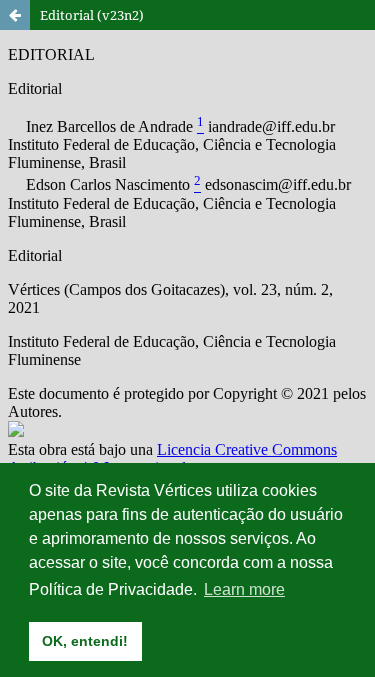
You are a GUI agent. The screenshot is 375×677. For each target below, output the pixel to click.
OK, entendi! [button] (85, 641)
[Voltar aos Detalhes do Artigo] (15, 15)
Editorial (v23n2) (92, 15)
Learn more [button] (244, 589)
